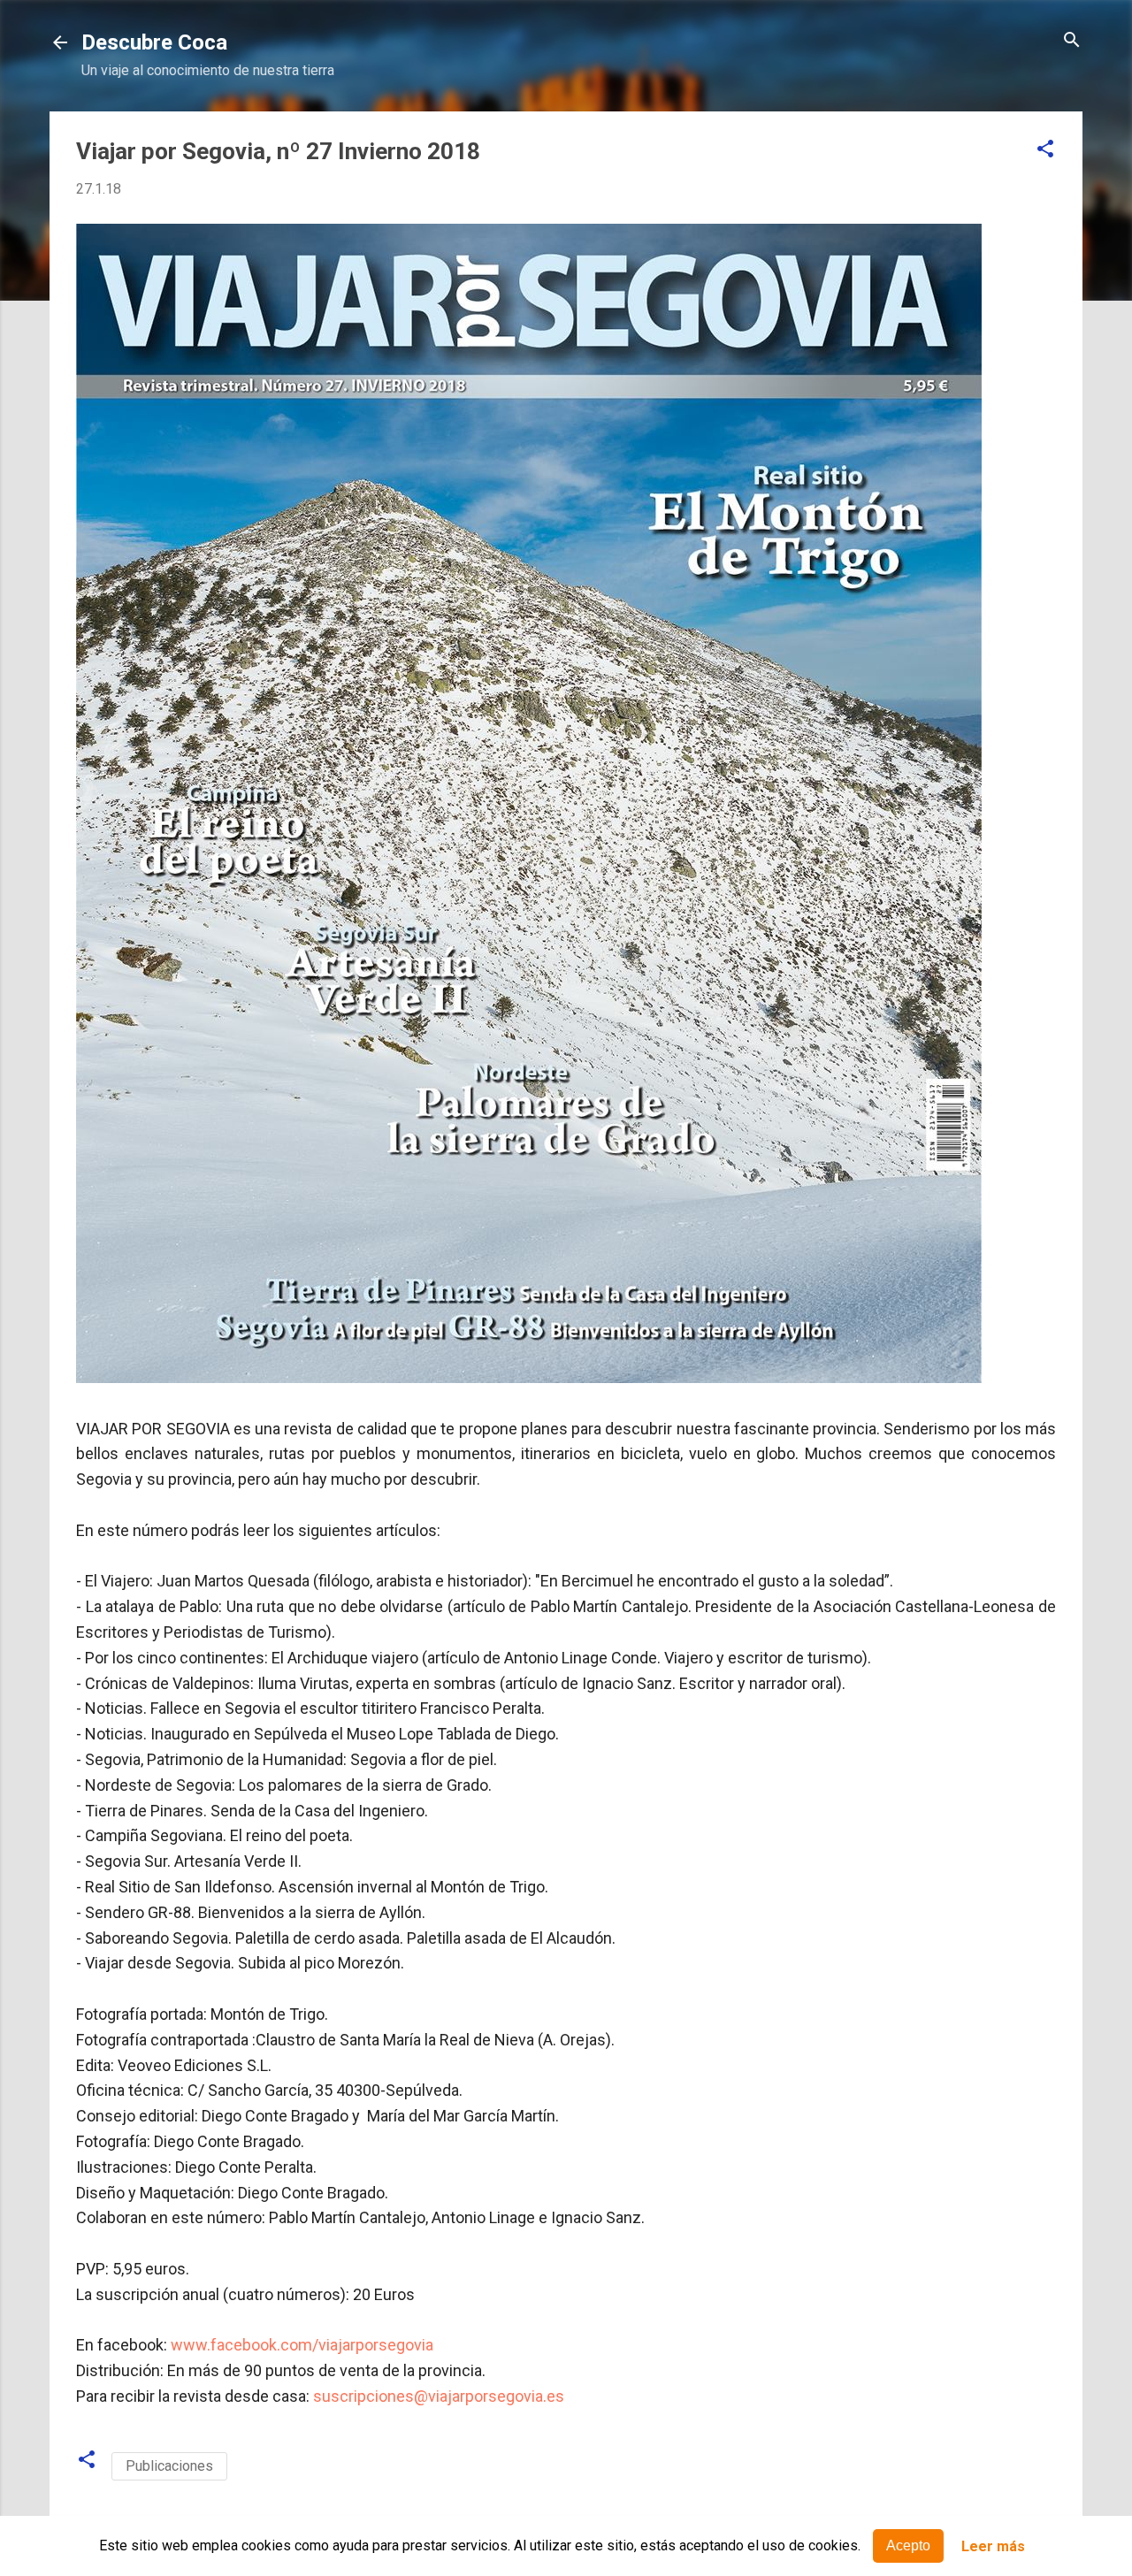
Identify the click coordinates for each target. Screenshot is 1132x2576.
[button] (1045, 150)
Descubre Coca (154, 42)
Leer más (993, 2546)
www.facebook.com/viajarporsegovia (302, 2345)
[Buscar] (1072, 41)
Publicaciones (169, 2466)
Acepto (908, 2545)
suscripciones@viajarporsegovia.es (439, 2396)
